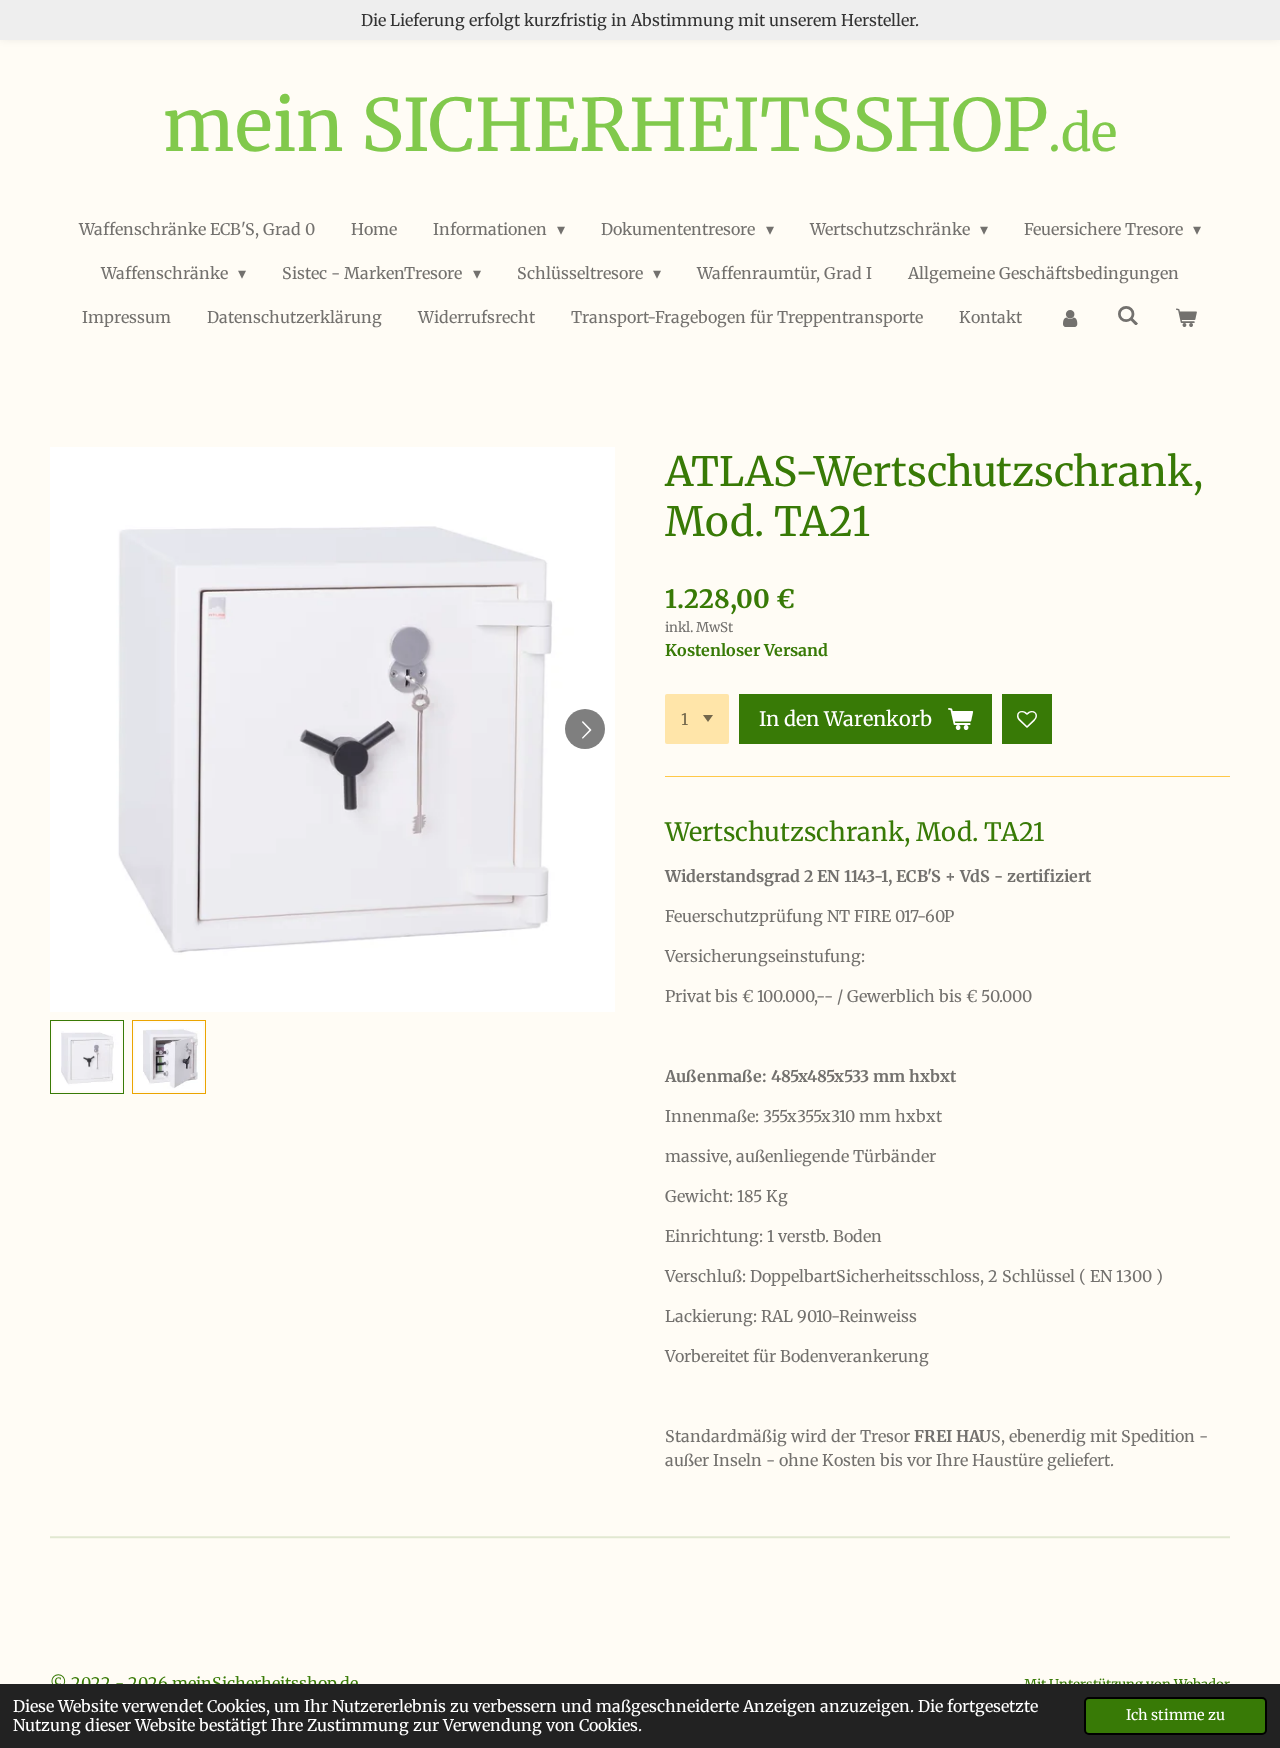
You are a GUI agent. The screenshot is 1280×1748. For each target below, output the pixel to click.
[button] (87, 1057)
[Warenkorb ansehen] (1186, 317)
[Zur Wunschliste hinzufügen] (1027, 719)
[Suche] (1128, 315)
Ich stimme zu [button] (1175, 1715)
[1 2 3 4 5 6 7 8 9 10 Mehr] (697, 719)
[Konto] (1069, 317)
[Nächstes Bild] (585, 729)
